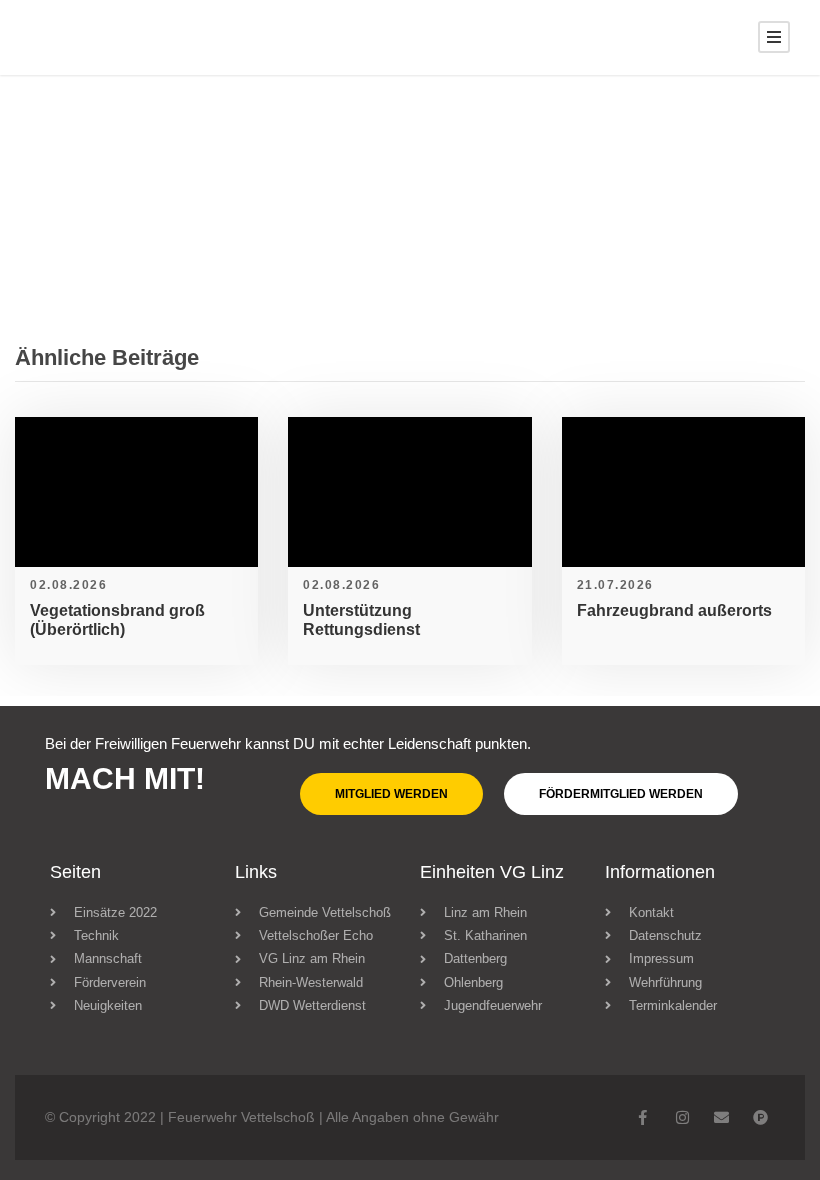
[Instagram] (682, 1117)
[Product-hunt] (760, 1117)
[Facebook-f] (643, 1117)
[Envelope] (721, 1117)
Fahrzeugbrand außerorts (674, 610)
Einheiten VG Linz (492, 872)
